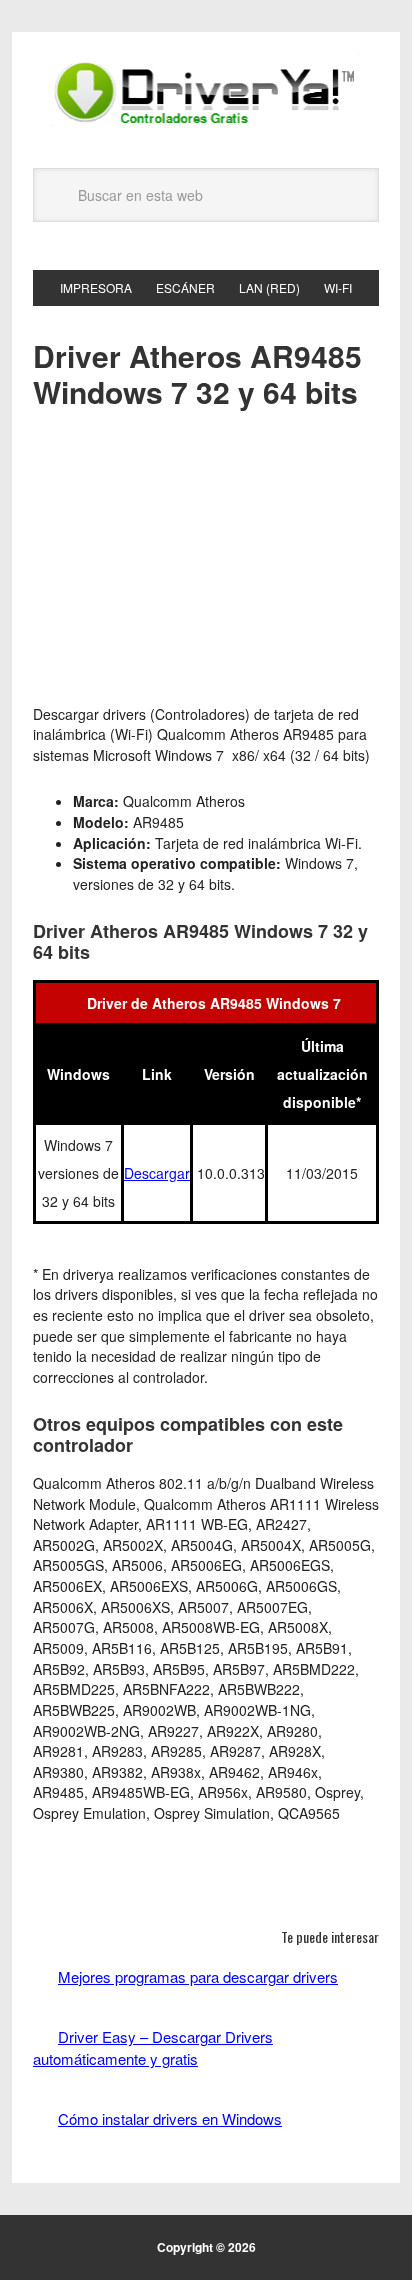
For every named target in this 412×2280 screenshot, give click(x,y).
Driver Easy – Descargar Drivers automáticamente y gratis (153, 2047)
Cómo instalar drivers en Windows (170, 2118)
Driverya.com (206, 92)
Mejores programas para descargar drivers (198, 1976)
